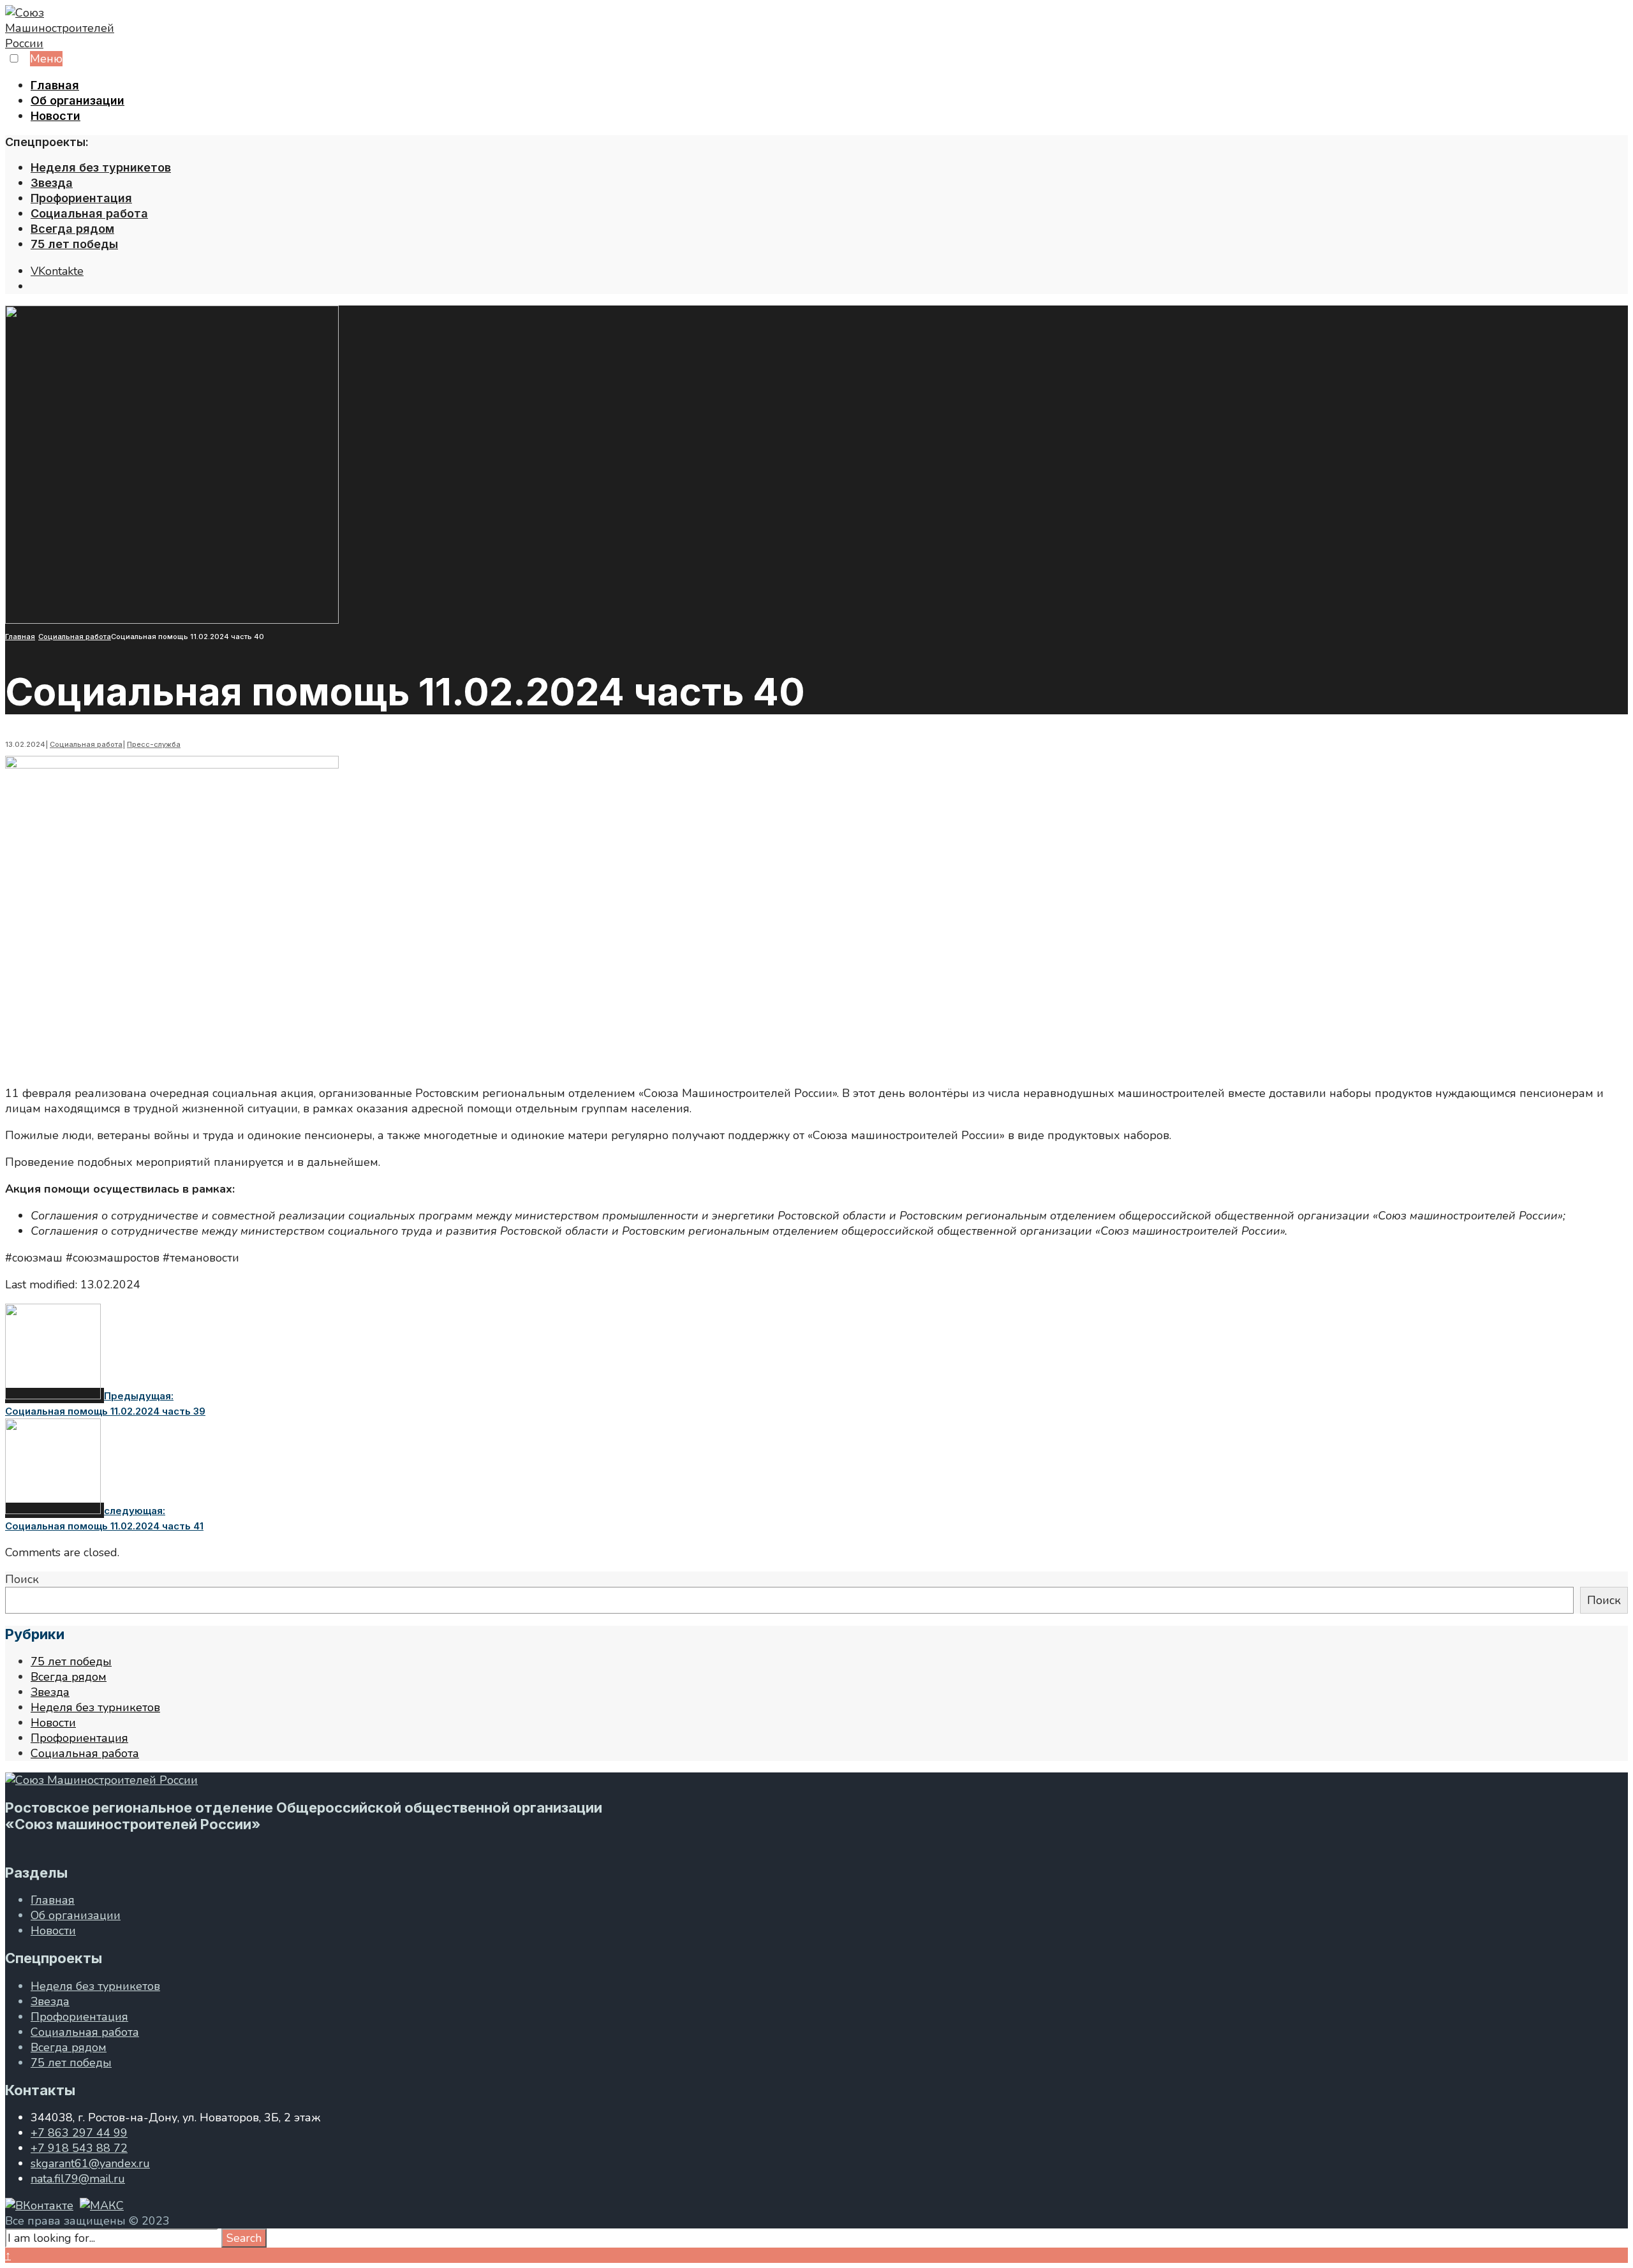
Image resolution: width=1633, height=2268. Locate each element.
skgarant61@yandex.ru (90, 2163)
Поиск (22, 1579)
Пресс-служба (154, 744)
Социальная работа (89, 213)
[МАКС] (102, 2205)
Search (244, 2238)
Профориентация (81, 198)
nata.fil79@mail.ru (78, 2179)
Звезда (52, 183)
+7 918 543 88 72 (79, 2148)
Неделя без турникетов (101, 167)
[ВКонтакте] (39, 2205)
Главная (55, 85)
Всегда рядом (72, 229)
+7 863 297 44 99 (79, 2133)
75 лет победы (74, 244)
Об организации (78, 100)
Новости (55, 116)
